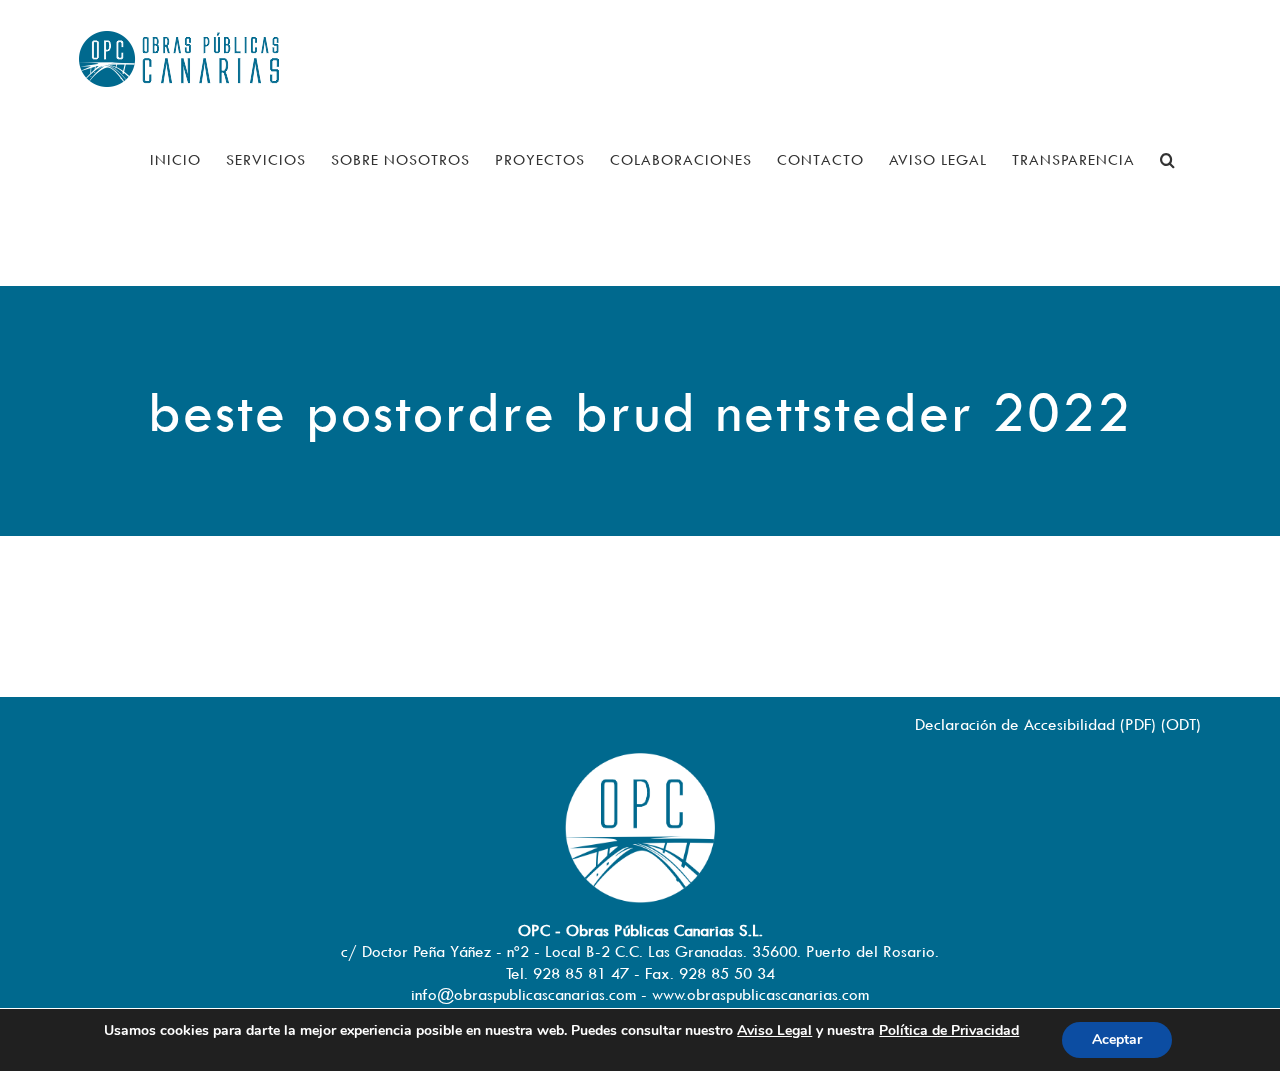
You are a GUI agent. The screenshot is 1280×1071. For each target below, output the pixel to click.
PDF (1138, 724)
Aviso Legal (774, 1030)
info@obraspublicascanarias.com (523, 994)
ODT (1181, 724)
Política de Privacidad (949, 1030)
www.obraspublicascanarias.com (760, 994)
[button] (1168, 160)
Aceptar (1117, 1039)
